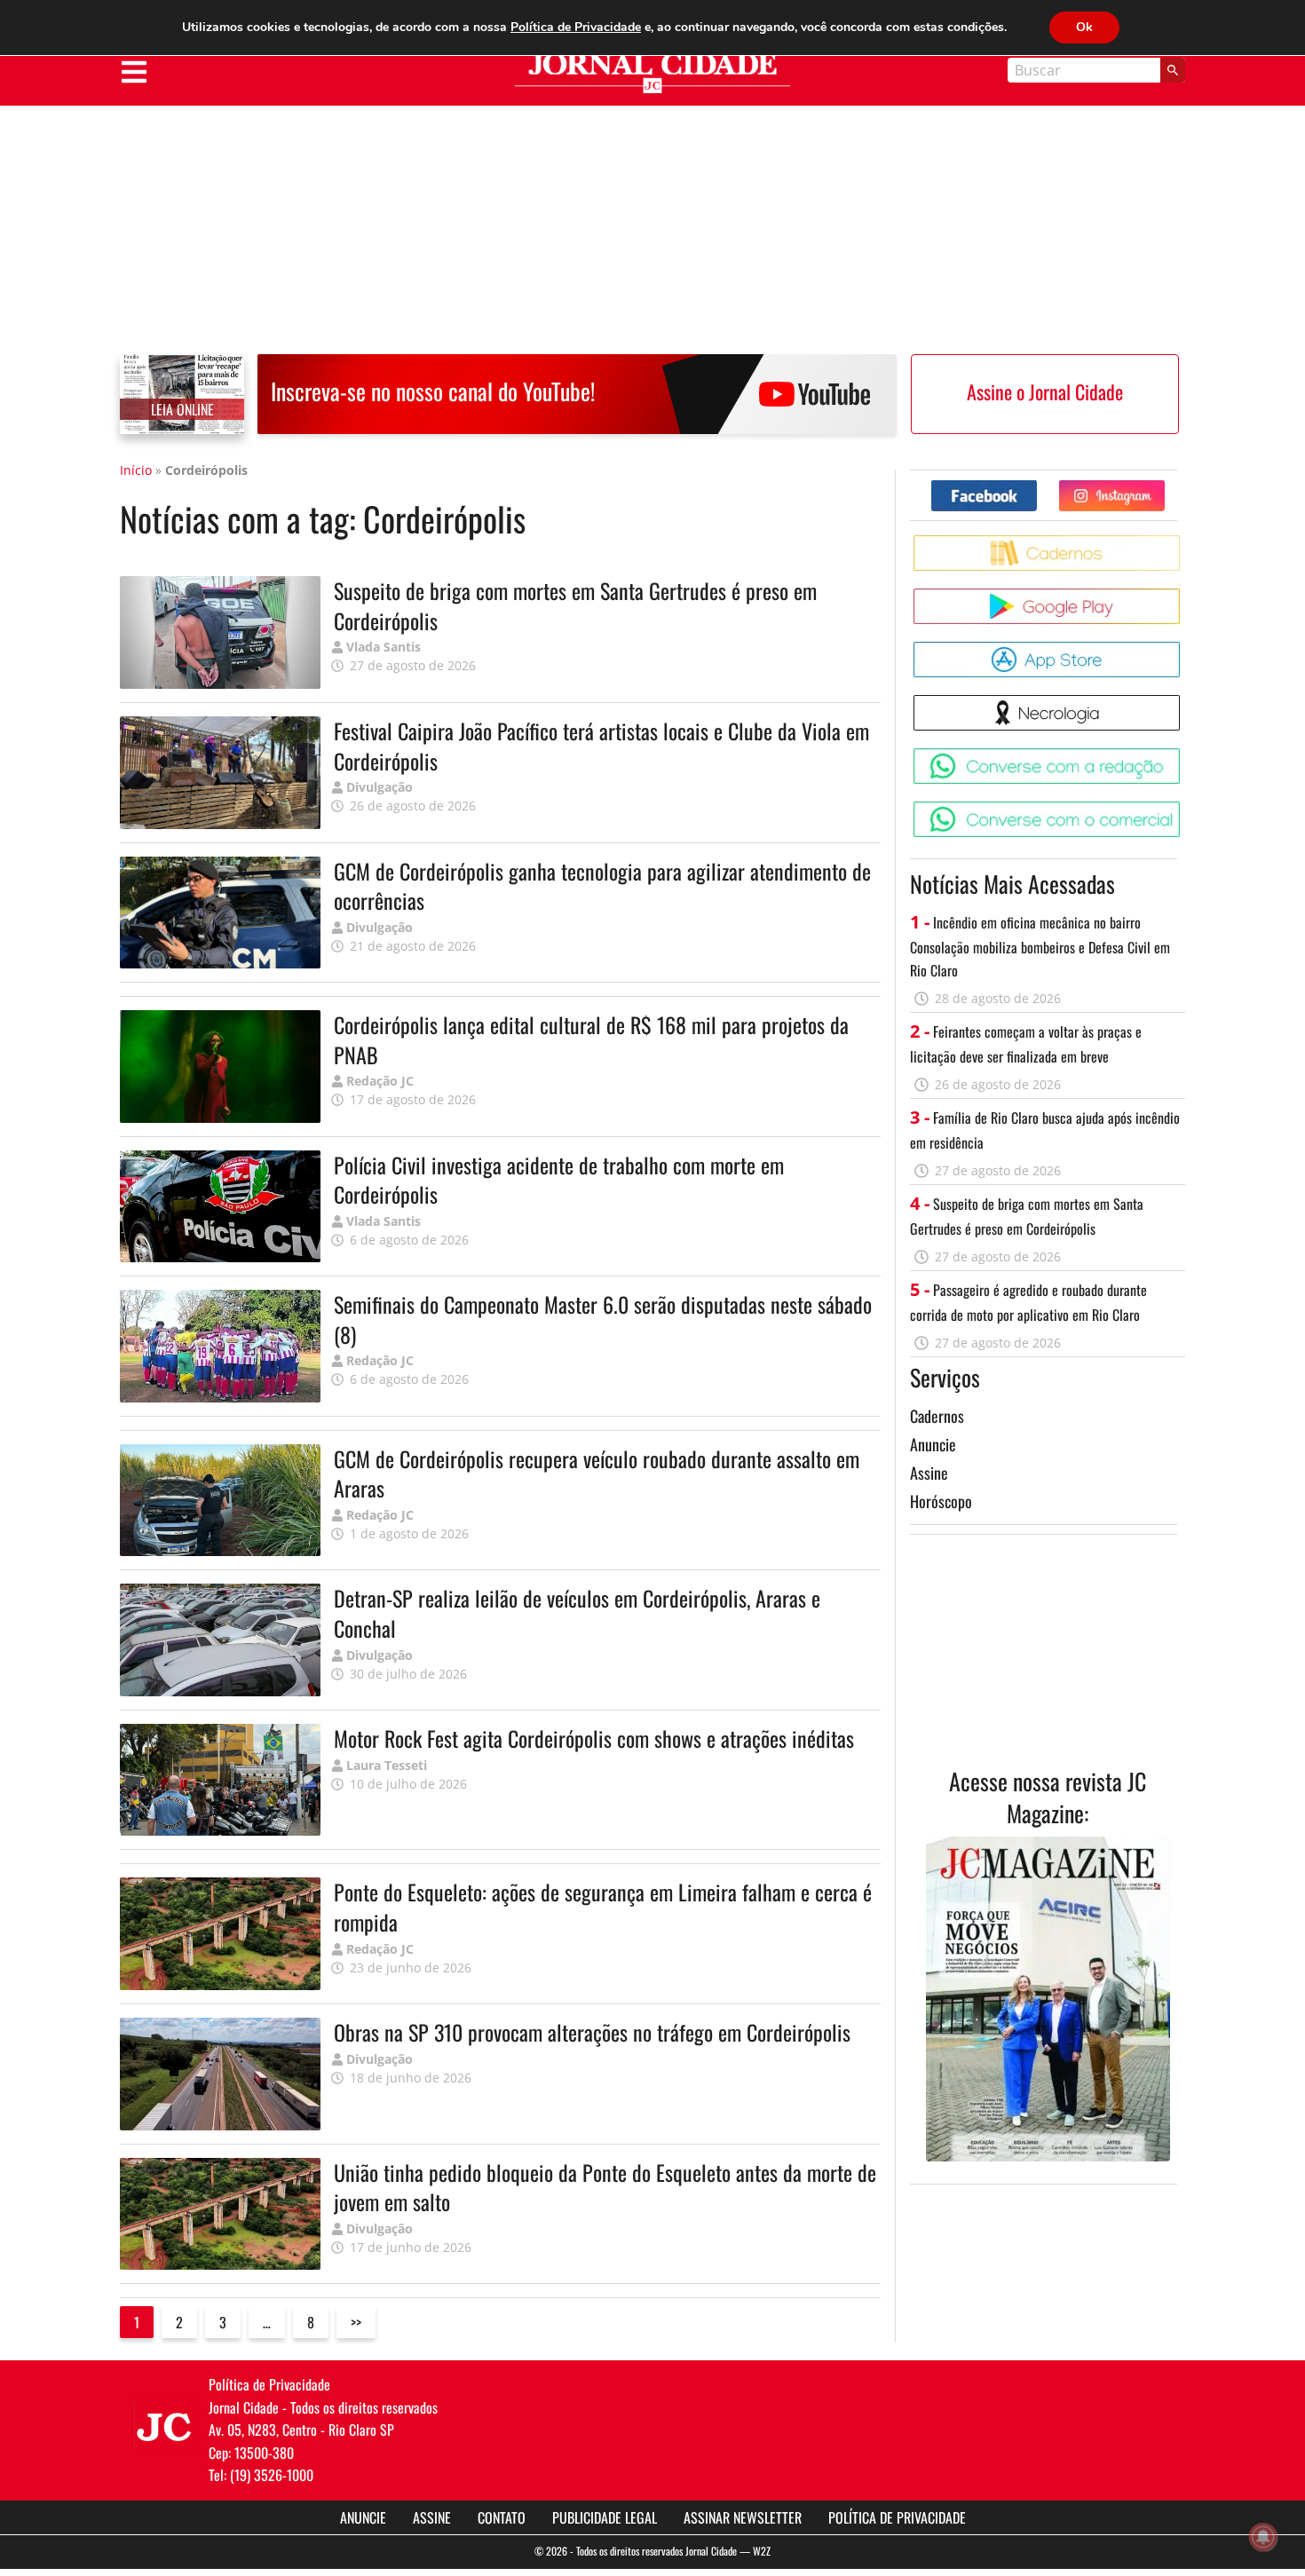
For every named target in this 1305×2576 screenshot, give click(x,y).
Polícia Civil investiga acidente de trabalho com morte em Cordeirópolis (559, 1180)
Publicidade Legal (605, 2517)
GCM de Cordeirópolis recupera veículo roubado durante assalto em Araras (597, 1474)
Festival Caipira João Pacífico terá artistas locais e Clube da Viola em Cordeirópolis (601, 746)
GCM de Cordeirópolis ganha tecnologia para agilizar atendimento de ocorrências (602, 886)
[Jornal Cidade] (652, 73)
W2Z (762, 2551)
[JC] (164, 2425)
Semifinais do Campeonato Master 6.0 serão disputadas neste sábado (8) (603, 1319)
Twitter (1164, 487)
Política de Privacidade (897, 2517)
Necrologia (1183, 702)
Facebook (1036, 487)
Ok (1084, 27)
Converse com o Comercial (1183, 808)
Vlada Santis (384, 647)
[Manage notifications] (1263, 2537)
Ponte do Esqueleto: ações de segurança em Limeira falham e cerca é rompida (603, 1907)
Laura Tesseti (387, 1765)
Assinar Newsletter (743, 2517)
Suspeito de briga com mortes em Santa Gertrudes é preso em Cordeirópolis (575, 605)
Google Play (1183, 595)
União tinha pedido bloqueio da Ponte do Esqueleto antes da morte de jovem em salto (605, 2187)
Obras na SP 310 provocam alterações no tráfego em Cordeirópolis (592, 2032)
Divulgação (380, 787)
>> (356, 2322)
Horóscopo (941, 1501)
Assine (929, 1473)
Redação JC (380, 1081)
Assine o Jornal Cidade (1045, 391)
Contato (502, 2517)
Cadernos (937, 1416)
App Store (1183, 648)
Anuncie (933, 1444)
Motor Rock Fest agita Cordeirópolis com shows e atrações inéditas (594, 1738)
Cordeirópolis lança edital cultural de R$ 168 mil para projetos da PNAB (591, 1039)
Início (136, 470)
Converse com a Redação (1183, 755)
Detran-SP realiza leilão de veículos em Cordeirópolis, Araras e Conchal (577, 1613)
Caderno (1183, 542)
